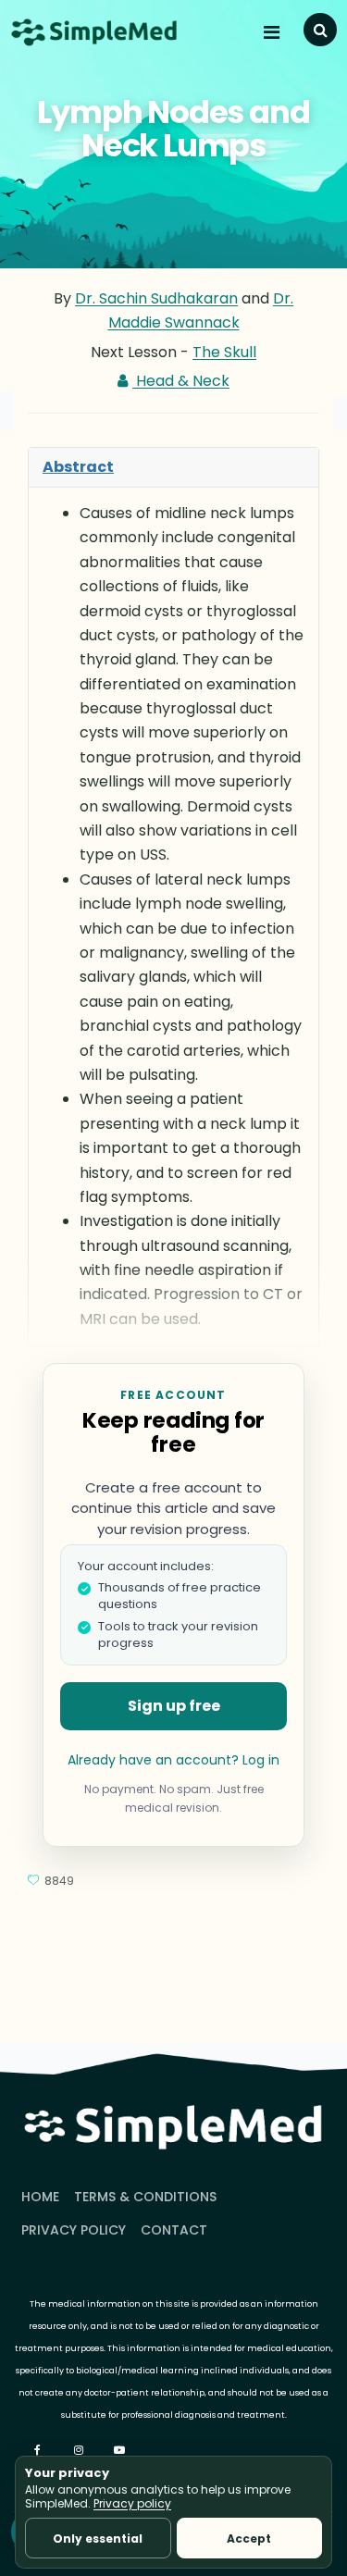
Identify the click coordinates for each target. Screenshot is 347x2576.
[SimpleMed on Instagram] (81, 2450)
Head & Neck (181, 381)
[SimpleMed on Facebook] (40, 2450)
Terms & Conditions (145, 2197)
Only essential (98, 2539)
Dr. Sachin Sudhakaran (156, 298)
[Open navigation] (274, 32)
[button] (320, 30)
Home (40, 2197)
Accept (249, 2539)
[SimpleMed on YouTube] (121, 2450)
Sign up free (174, 1706)
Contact (174, 2230)
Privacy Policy (74, 2230)
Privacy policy (132, 2503)
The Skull (224, 352)
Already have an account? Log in (173, 1760)
